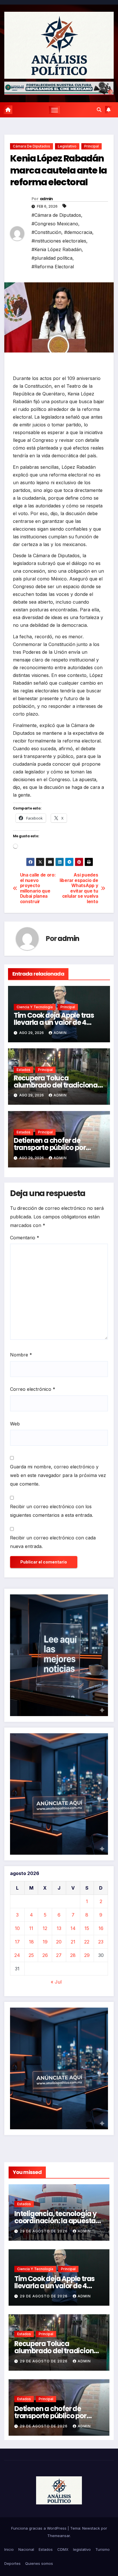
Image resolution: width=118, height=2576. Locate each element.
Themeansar (59, 2536)
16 (101, 1928)
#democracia (78, 232)
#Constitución (46, 232)
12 (45, 1928)
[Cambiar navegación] (55, 110)
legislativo (67, 146)
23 (101, 1942)
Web (15, 1424)
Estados (23, 1070)
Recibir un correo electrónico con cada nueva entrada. (53, 1542)
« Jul (56, 1982)
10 (17, 1928)
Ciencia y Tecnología (35, 1007)
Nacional (26, 2549)
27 (59, 1955)
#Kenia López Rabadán (57, 249)
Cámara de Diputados (32, 146)
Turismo (103, 2549)
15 (87, 1928)
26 (45, 1955)
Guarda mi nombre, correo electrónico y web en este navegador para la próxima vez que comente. (58, 1475)
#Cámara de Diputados (56, 215)
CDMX (63, 2549)
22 (87, 1942)
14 (73, 1928)
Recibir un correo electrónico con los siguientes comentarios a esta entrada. (52, 1511)
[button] (99, 110)
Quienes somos (39, 2563)
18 (31, 1942)
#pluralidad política (52, 258)
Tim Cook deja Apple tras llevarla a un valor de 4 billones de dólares (54, 1022)
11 (31, 1928)
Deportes (12, 2563)
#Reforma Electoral (53, 267)
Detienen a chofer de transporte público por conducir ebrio (50, 1148)
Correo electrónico (33, 1389)
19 (45, 1942)
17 (17, 1942)
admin (46, 199)
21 (73, 1942)
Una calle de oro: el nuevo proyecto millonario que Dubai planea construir (38, 888)
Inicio (9, 2549)
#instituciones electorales (59, 241)
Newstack (91, 2528)
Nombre (21, 1355)
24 (17, 1955)
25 (31, 1955)
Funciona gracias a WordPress (39, 2528)
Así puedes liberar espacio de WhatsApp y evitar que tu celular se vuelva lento (79, 888)
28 (73, 1955)
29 (87, 1955)
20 (59, 1942)
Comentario (25, 1238)
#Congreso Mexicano (55, 224)
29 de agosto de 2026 (44, 2231)
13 (59, 1928)
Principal (92, 146)
